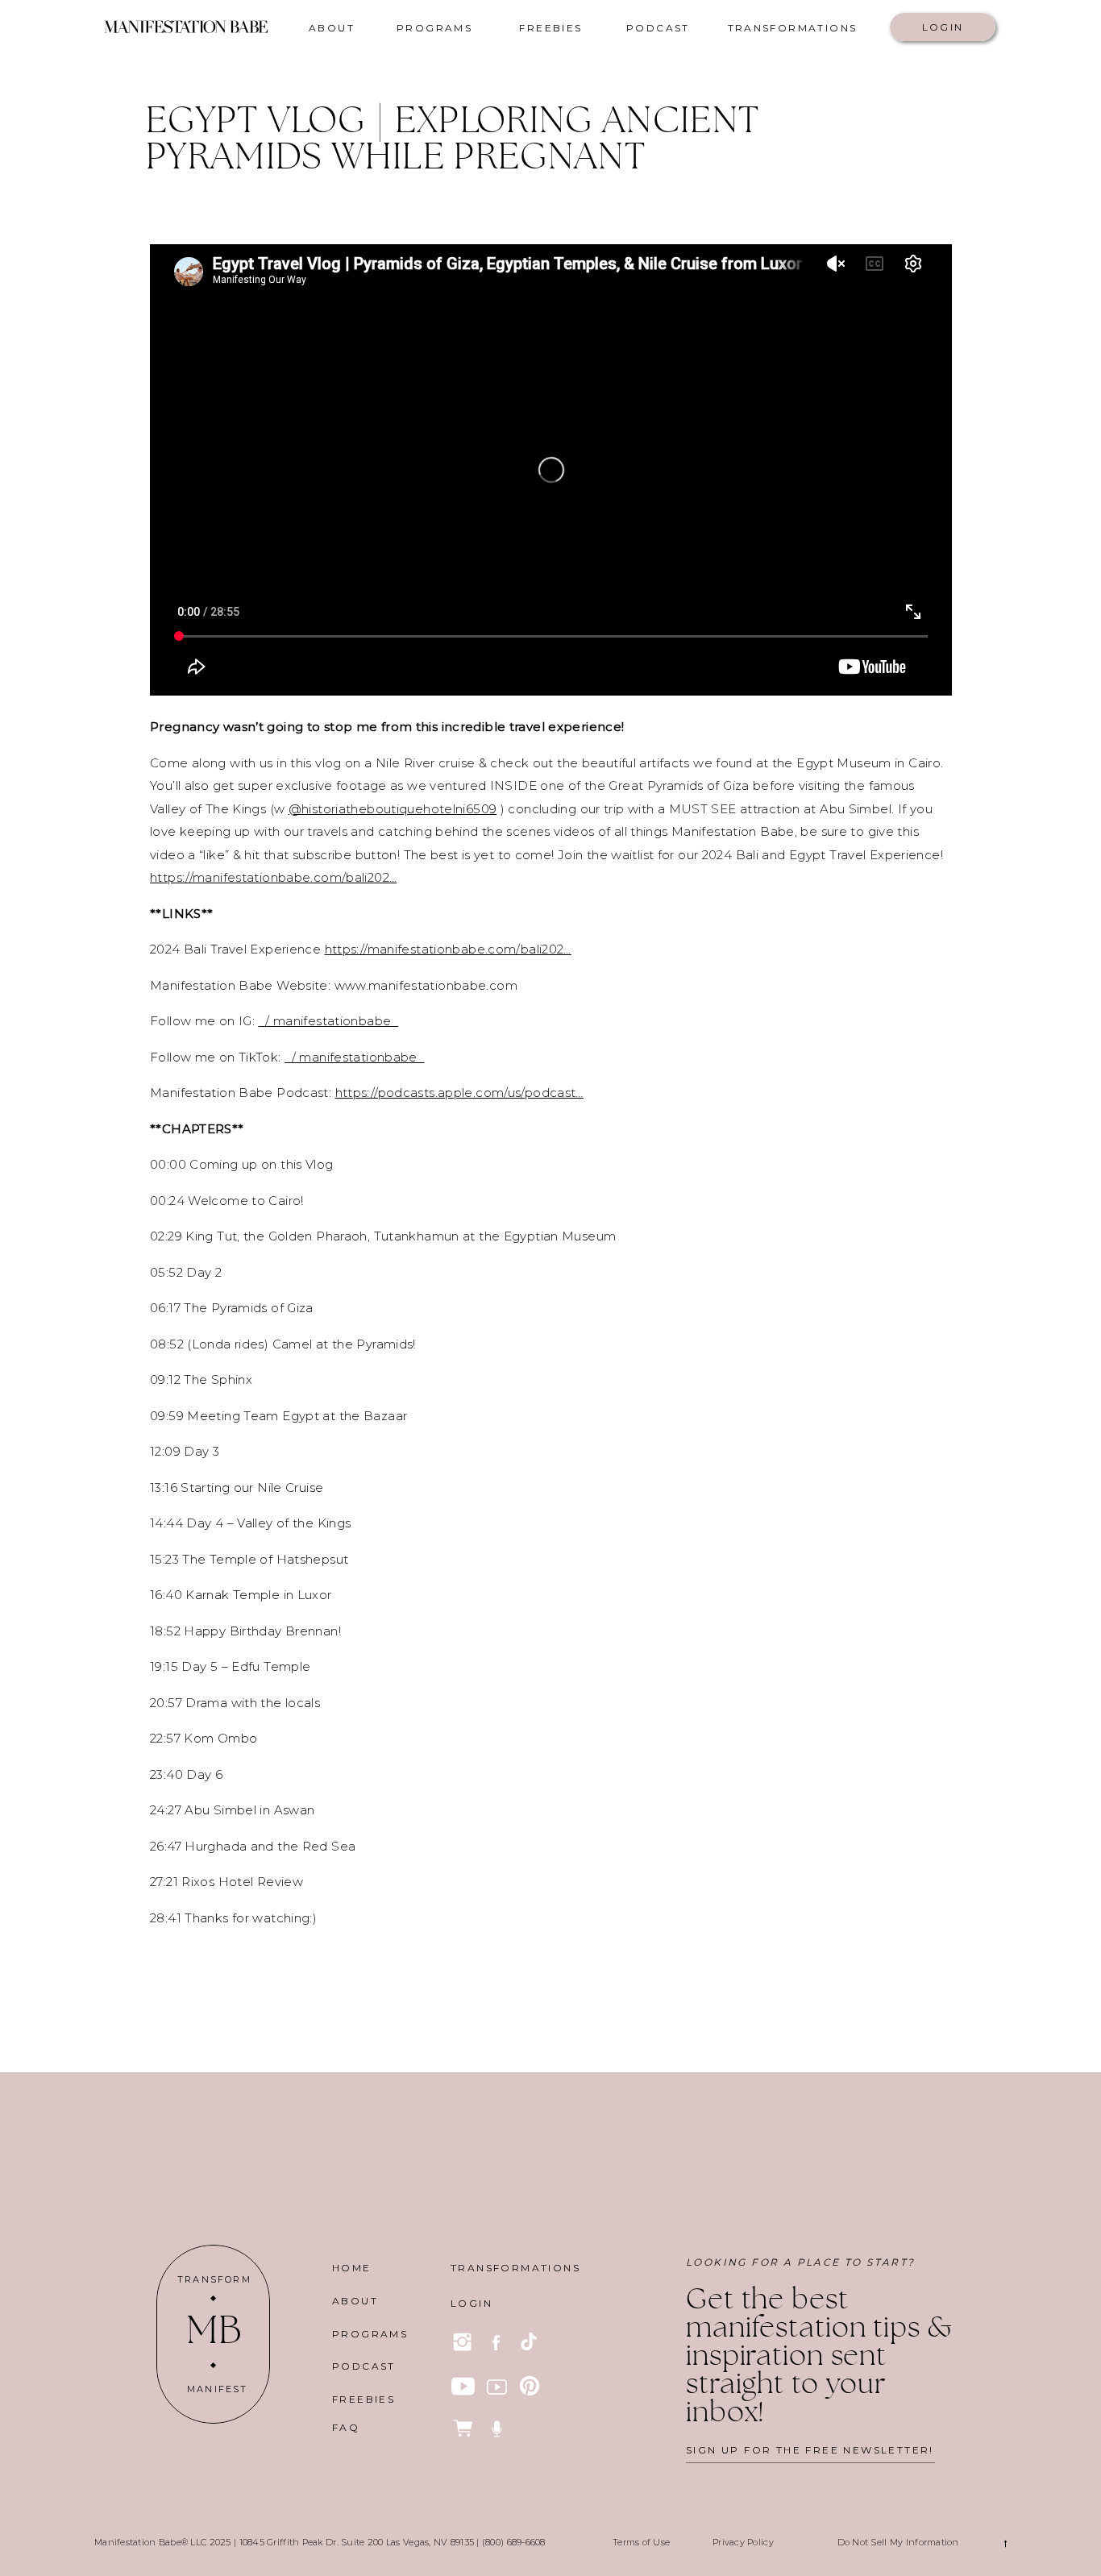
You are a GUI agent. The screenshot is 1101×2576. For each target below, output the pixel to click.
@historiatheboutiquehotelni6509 (393, 809)
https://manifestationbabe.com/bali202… (273, 877)
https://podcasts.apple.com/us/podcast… (459, 1093)
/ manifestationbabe (328, 1021)
